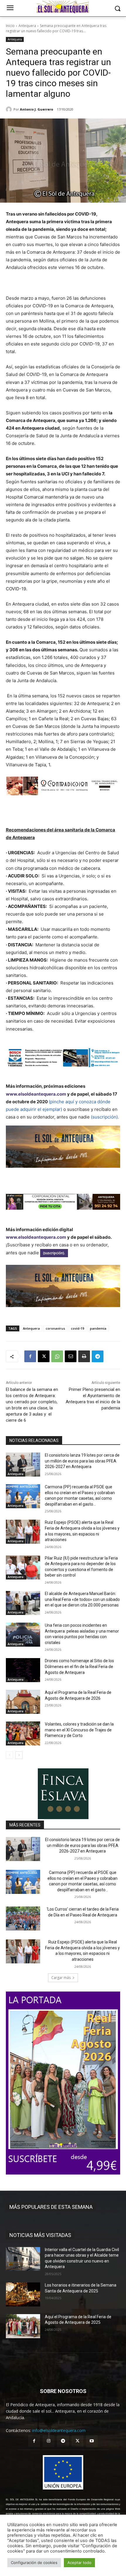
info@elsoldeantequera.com (59, 2430)
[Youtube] (92, 2441)
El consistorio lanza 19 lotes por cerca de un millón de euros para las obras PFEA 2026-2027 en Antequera (82, 1461)
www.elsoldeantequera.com (36, 1094)
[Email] (71, 1356)
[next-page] (19, 1755)
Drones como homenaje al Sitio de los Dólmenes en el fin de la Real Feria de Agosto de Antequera (79, 1666)
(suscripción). (105, 1117)
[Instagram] (48, 2441)
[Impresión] (84, 1356)
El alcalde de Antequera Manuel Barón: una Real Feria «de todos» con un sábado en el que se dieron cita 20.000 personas (82, 1599)
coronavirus (55, 1328)
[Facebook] (30, 1356)
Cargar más (61, 1978)
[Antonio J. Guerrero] (10, 109)
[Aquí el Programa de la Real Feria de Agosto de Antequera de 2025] (23, 2326)
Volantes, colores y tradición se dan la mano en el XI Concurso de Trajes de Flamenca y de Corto (79, 1730)
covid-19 (78, 1328)
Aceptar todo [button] (79, 2563)
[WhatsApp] (57, 1356)
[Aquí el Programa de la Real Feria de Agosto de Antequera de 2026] (23, 1702)
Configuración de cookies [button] (34, 2563)
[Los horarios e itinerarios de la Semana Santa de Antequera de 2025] (23, 2294)
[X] (44, 1356)
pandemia (98, 1328)
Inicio (10, 26)
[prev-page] (10, 1755)
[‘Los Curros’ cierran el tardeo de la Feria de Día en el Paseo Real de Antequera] (23, 1919)
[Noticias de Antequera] (63, 7)
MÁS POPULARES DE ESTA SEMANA (51, 2207)
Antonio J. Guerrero (36, 109)
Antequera (27, 26)
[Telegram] (98, 1356)
